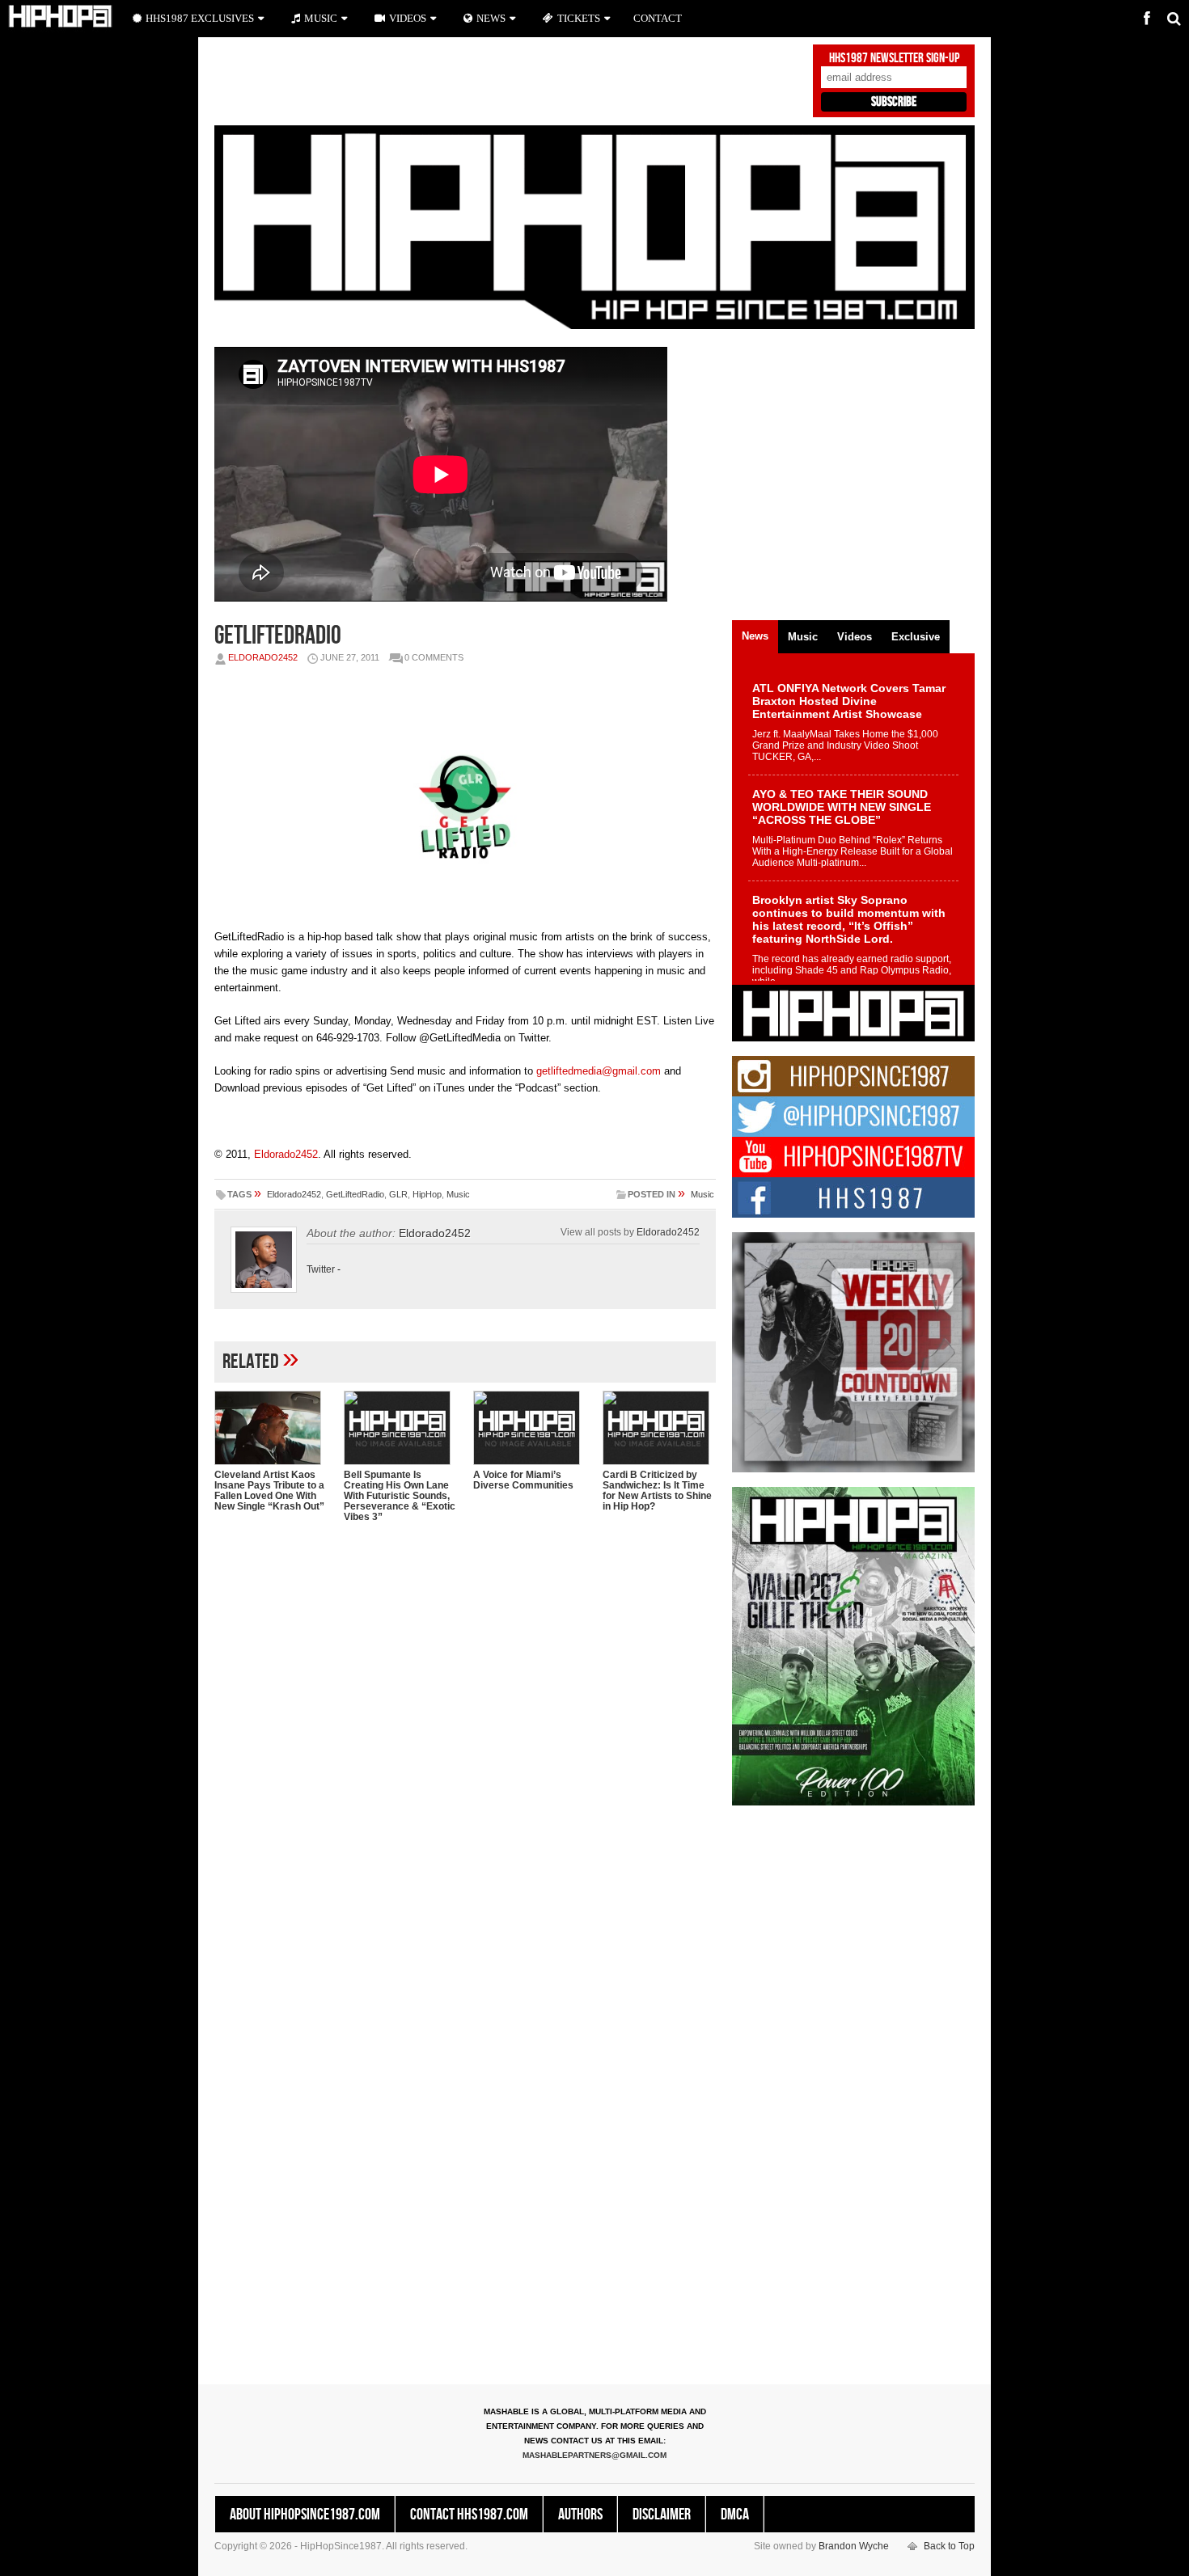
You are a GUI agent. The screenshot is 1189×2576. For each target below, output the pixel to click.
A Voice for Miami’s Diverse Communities (523, 1480)
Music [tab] (803, 637)
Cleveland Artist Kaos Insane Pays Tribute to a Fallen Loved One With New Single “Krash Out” (269, 1491)
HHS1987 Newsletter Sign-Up (894, 58)
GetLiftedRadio (355, 1194)
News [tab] (755, 636)
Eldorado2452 (263, 657)
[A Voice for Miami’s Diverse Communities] (530, 1428)
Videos (408, 18)
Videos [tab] (855, 637)
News (491, 18)
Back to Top (949, 2546)
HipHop (427, 1194)
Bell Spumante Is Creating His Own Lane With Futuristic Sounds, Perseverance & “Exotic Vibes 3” (400, 1496)
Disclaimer (662, 2515)
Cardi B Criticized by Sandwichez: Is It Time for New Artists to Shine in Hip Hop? (657, 1491)
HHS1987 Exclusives (200, 18)
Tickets (579, 18)
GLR (398, 1194)
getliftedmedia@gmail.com (599, 1071)
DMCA (735, 2515)
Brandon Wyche (854, 2546)
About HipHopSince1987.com (305, 2515)
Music (458, 1194)
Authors (580, 2515)
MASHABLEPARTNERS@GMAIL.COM (594, 2455)
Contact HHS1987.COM (469, 2515)
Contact (658, 18)
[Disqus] (465, 1744)
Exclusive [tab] (916, 637)
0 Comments (434, 657)
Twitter (321, 1269)
